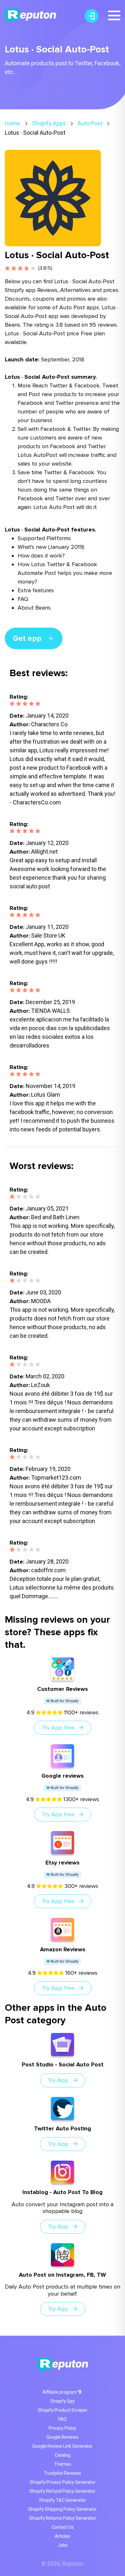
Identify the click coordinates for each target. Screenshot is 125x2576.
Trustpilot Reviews (63, 2473)
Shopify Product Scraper (63, 2410)
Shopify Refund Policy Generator (63, 2491)
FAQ (63, 2419)
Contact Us (63, 2527)
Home (13, 123)
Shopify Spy (63, 2401)
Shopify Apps (49, 123)
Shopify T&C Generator (63, 2500)
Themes (63, 2464)
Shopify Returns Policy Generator (63, 2518)
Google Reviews (63, 2437)
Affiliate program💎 (63, 2392)
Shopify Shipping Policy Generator (63, 2509)
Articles (63, 2536)
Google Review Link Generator (63, 2446)
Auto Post (90, 123)
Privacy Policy (63, 2428)
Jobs (63, 2545)
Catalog (63, 2455)
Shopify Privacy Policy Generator (63, 2482)
